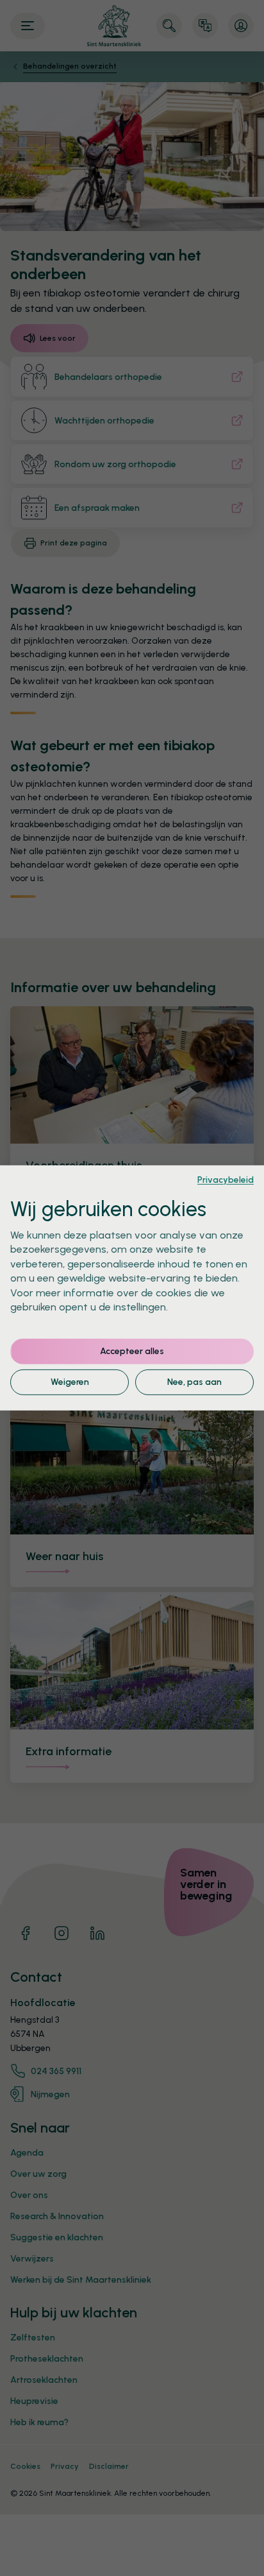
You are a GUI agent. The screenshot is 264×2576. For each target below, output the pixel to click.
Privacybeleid (226, 1180)
